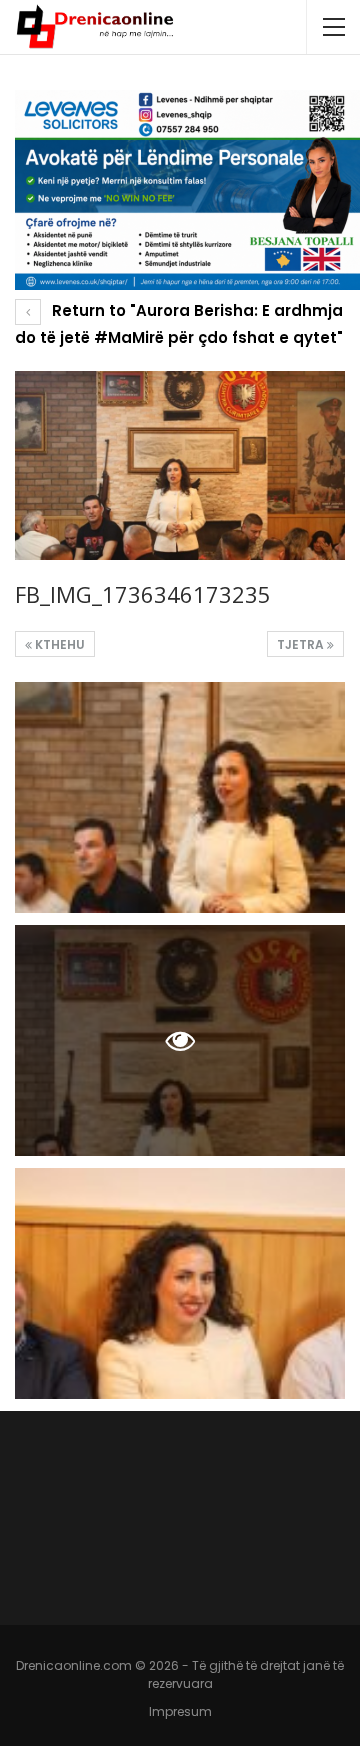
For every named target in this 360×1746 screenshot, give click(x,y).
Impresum (180, 1711)
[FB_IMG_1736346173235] (180, 797)
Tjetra (302, 644)
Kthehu (58, 644)
